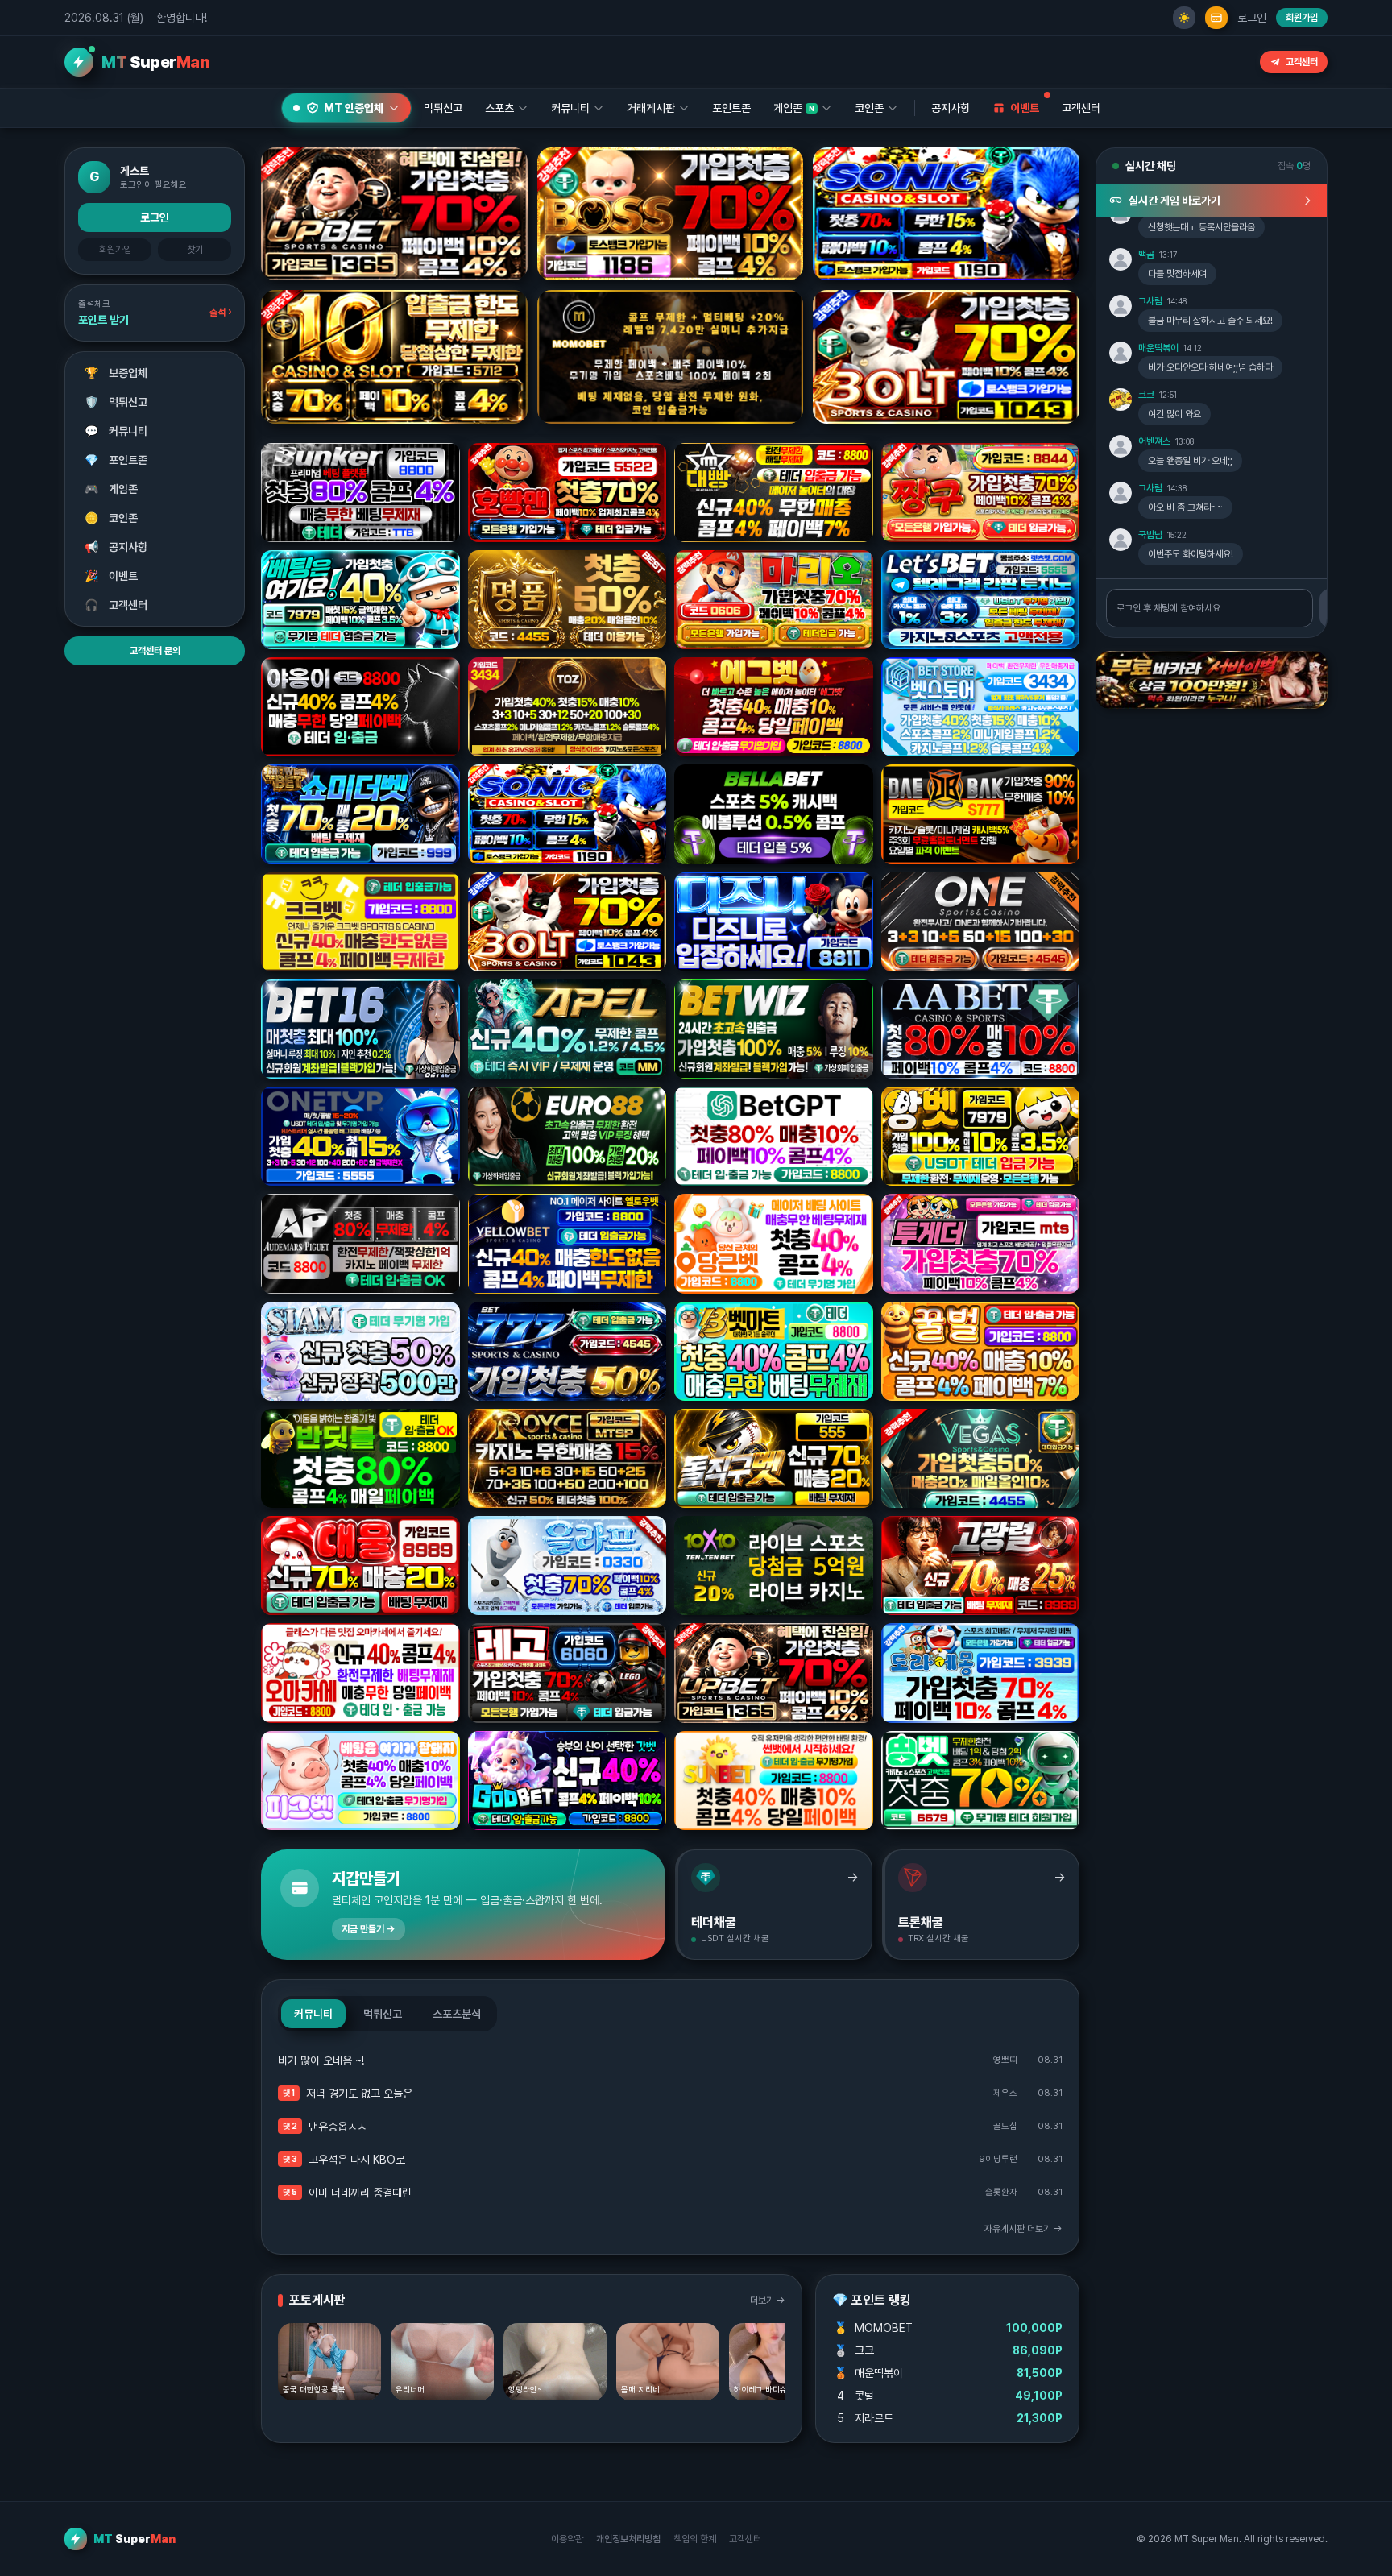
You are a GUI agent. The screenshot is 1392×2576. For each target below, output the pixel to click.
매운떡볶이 (1158, 348)
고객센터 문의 (155, 651)
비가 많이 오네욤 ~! (321, 2060)
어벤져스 (1154, 441)
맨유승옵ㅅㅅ (338, 2127)
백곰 (1146, 255)
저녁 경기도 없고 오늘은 (359, 2094)
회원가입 (1302, 18)
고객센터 (1302, 62)
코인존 (112, 518)
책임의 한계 (695, 2539)
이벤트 (112, 576)
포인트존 (731, 108)
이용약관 (567, 2539)
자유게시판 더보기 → (1023, 2229)
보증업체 (116, 373)
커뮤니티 (116, 431)
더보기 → (768, 2301)
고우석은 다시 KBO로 (357, 2160)
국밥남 (1150, 535)
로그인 (1252, 18)
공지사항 (951, 108)
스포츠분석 (457, 2014)
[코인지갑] (1216, 18)
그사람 (1150, 301)
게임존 (112, 489)
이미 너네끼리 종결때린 (360, 2193)
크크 (1146, 395)
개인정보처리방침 (628, 2539)
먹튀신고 (116, 402)
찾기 (195, 250)
